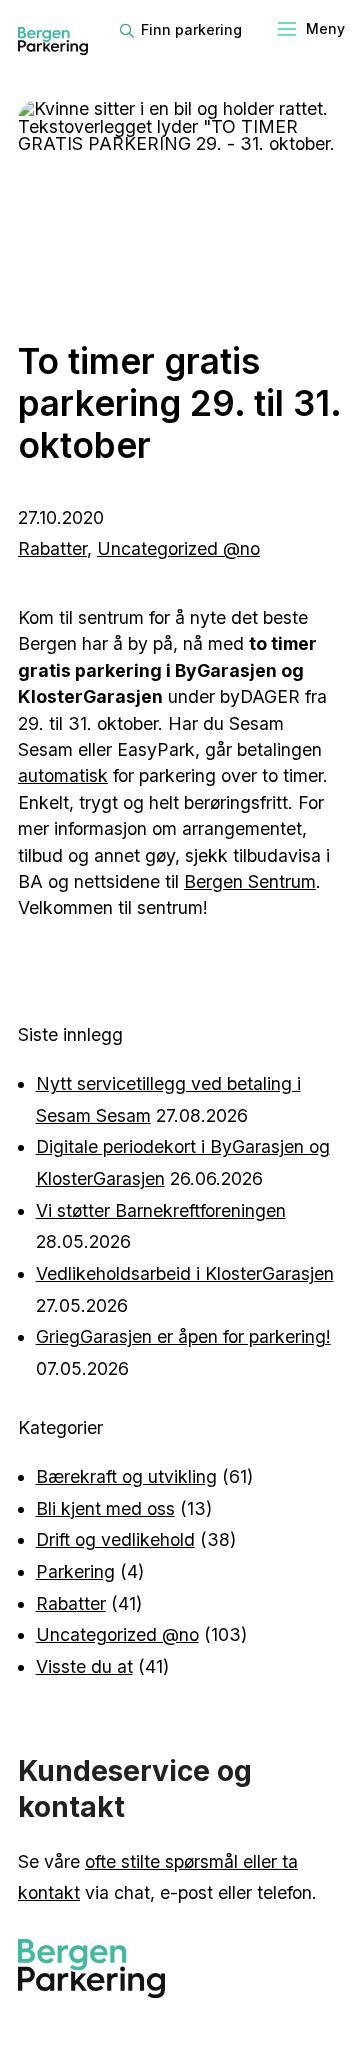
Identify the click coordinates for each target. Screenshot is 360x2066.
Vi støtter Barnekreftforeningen (161, 1210)
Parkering (75, 1571)
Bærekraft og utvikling (126, 1476)
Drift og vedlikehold (115, 1539)
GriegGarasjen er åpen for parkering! (183, 1336)
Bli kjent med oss (105, 1508)
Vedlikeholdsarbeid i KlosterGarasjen (185, 1273)
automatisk (63, 775)
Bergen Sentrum (250, 881)
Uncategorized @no (178, 548)
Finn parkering (191, 29)
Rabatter (52, 548)
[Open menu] (310, 30)
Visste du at (84, 1666)
